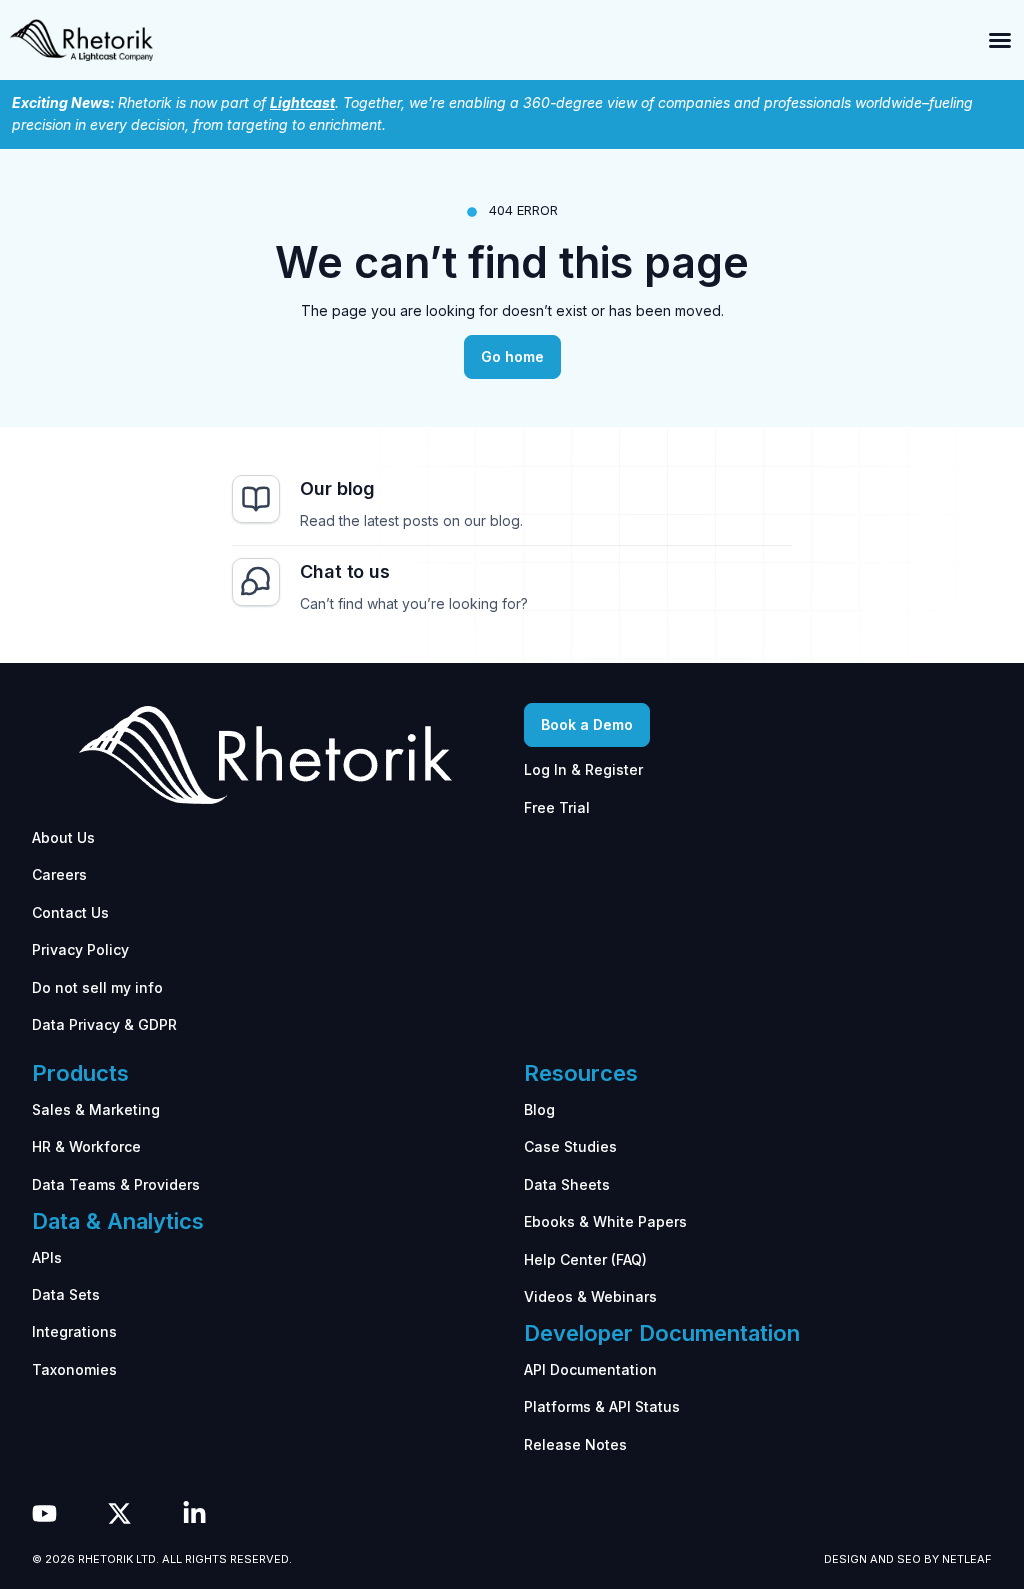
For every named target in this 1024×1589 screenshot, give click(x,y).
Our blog (337, 488)
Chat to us (345, 571)
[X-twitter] (119, 1513)
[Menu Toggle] (1000, 40)
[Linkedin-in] (194, 1513)
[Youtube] (44, 1513)
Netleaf (967, 1559)
